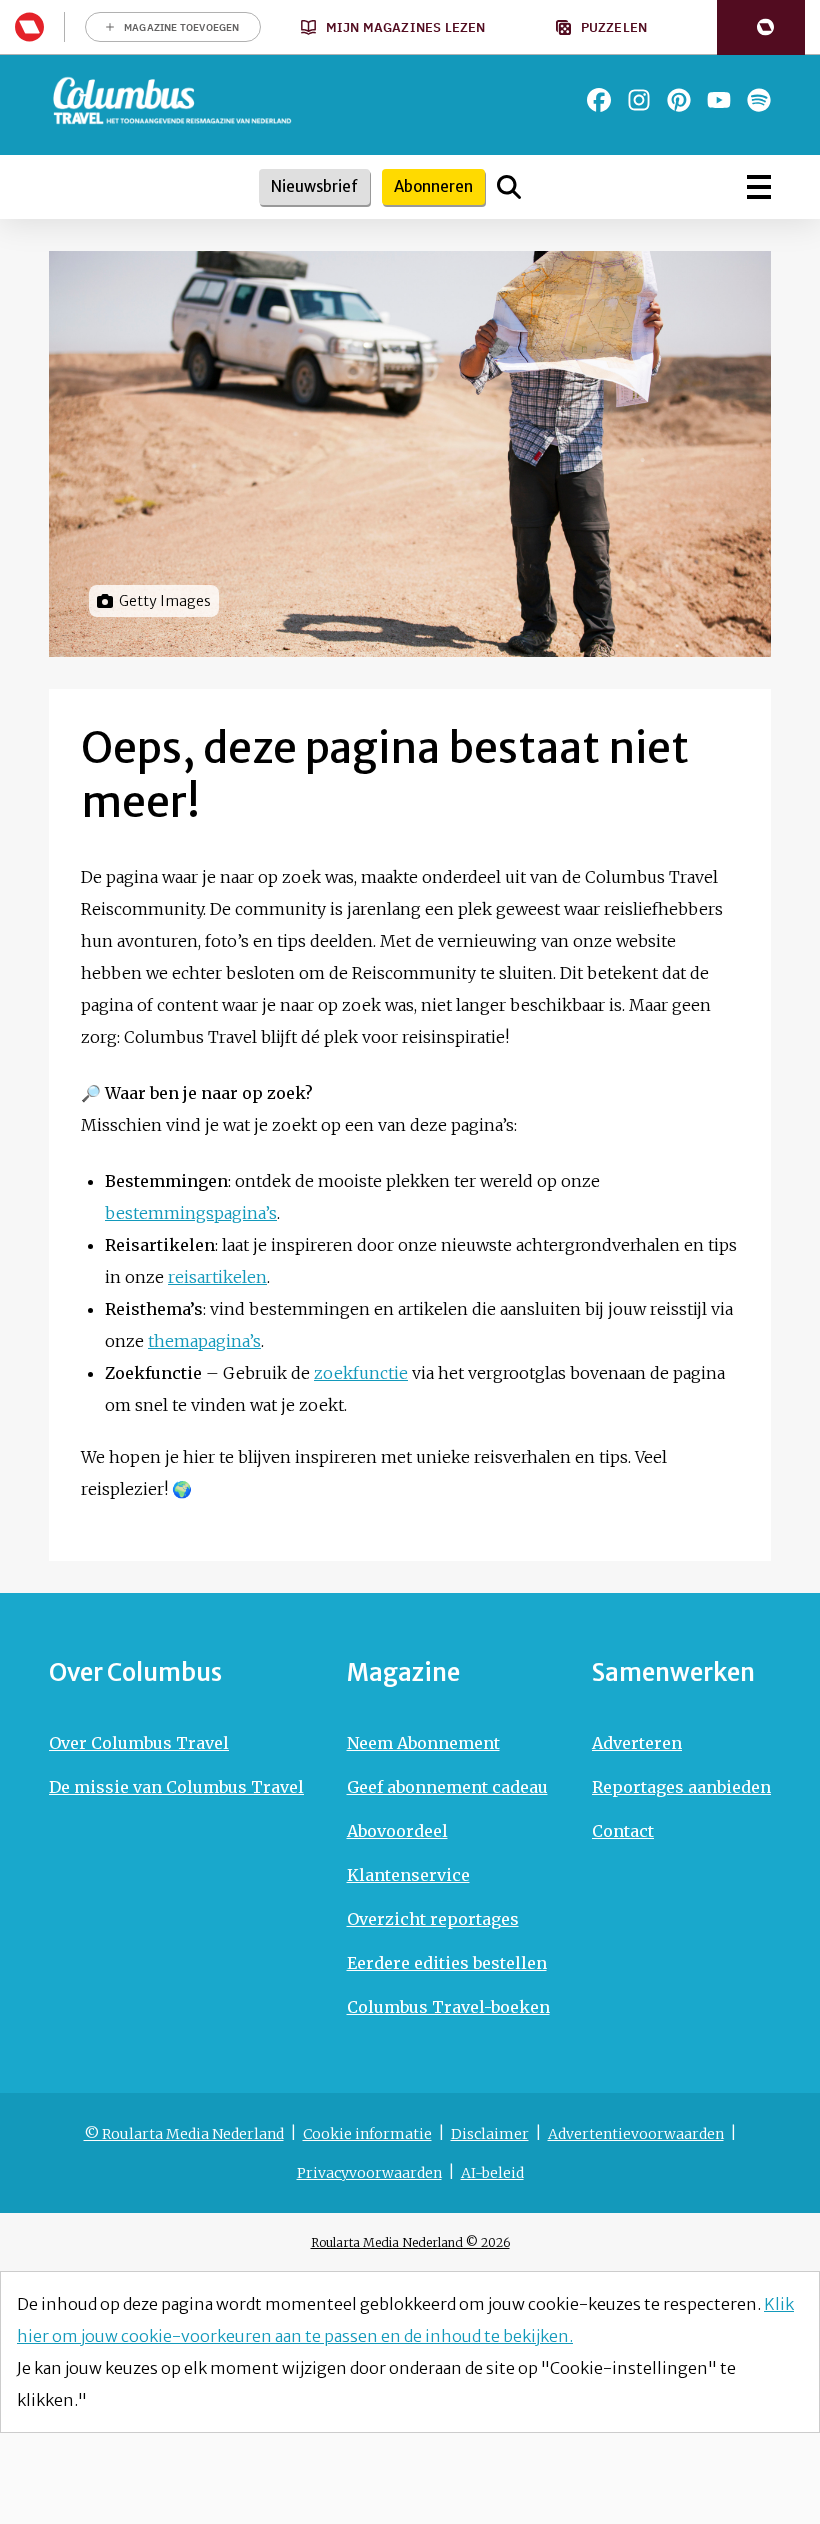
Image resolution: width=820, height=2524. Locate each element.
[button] (761, 27)
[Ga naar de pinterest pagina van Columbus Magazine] (679, 100)
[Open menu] (759, 187)
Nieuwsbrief (314, 186)
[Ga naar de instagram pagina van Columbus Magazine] (639, 100)
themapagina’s (204, 1341)
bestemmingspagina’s (191, 1213)
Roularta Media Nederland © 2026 (410, 2242)
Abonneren (433, 186)
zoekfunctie (361, 1373)
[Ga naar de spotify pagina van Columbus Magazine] (759, 100)
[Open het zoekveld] (509, 187)
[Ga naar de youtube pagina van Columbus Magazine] (719, 100)
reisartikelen (217, 1277)
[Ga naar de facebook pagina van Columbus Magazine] (599, 100)
